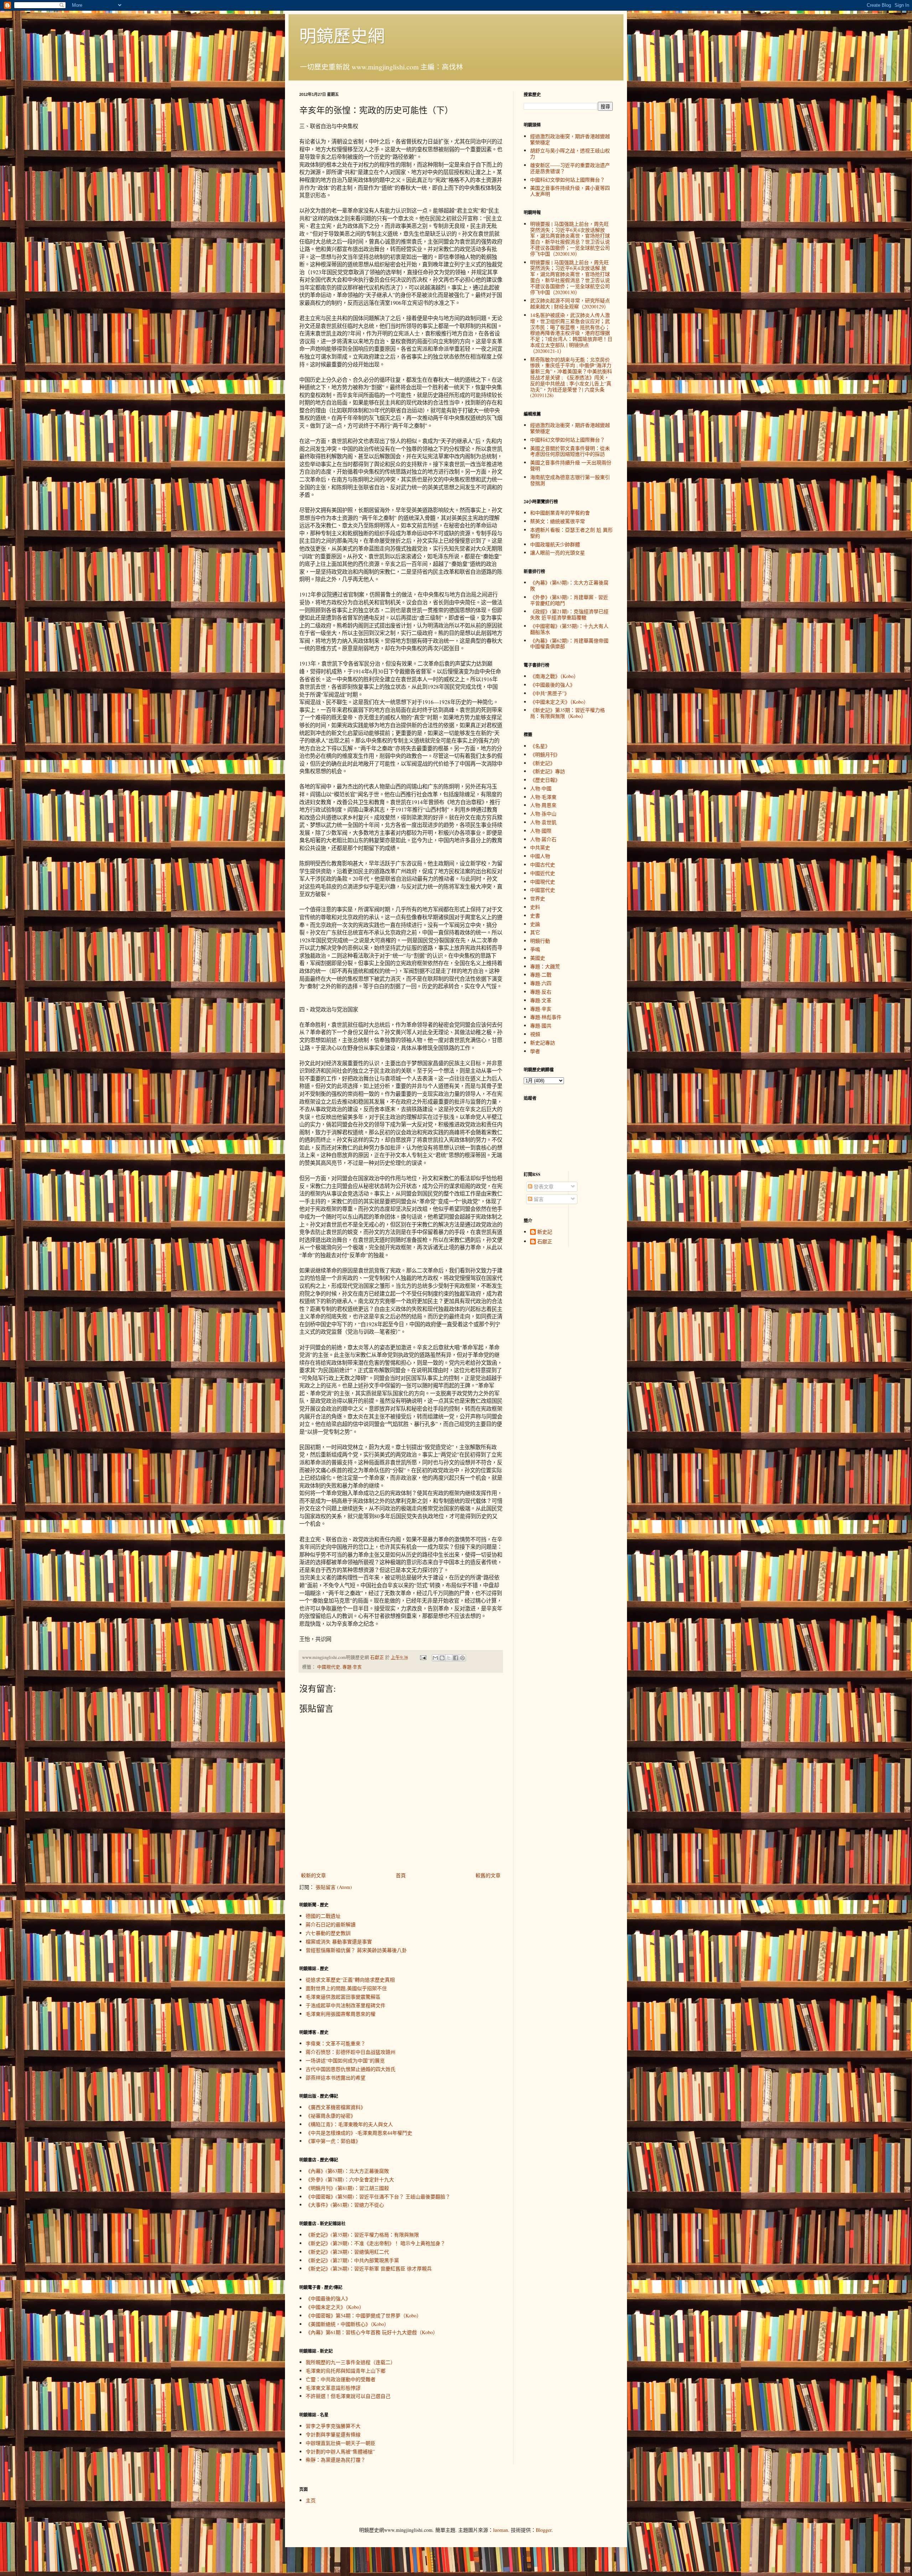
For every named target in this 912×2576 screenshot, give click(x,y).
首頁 (401, 1875)
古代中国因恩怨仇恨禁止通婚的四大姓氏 (351, 2069)
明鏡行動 (540, 941)
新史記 (545, 1232)
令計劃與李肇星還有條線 (333, 2434)
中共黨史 (540, 847)
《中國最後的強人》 (328, 2298)
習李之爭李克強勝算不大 (333, 2426)
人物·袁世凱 (543, 822)
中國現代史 (329, 1667)
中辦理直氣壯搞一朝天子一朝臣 (341, 2443)
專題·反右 (541, 992)
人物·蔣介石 (543, 839)
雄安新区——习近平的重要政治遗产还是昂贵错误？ (570, 168)
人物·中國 (541, 788)
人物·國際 (541, 831)
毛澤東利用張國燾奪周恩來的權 (341, 2014)
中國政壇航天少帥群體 (555, 544)
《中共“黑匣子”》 (550, 693)
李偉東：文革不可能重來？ (336, 2043)
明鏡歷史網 (342, 35)
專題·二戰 (541, 975)
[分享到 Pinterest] (462, 1658)
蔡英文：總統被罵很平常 (558, 521)
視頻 (535, 1034)
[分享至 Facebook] (456, 1658)
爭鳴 (535, 949)
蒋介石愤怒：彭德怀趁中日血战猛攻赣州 (351, 2052)
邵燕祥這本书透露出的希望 (336, 2078)
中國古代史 (543, 865)
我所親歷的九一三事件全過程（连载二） (351, 2362)
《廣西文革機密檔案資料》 (336, 2107)
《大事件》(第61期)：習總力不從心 (345, 2205)
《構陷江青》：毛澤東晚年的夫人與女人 (349, 2124)
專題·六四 (541, 983)
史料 (535, 907)
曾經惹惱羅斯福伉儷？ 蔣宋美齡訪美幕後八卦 (356, 1950)
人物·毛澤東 (543, 797)
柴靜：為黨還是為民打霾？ (336, 2460)
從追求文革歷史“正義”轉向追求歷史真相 (350, 1980)
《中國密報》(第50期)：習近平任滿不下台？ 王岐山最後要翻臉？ (378, 2197)
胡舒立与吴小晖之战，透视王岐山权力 (570, 153)
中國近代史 (543, 873)
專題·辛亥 (352, 1667)
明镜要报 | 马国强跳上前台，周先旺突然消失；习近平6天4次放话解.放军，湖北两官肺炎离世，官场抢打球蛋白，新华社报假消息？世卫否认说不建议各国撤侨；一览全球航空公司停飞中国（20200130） (570, 277)
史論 (535, 924)
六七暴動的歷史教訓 (328, 1933)
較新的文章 (313, 1875)
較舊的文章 (488, 1875)
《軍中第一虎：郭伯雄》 (333, 2141)
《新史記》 (543, 763)
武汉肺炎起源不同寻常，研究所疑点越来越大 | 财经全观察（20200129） (570, 303)
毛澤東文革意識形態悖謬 (333, 2388)
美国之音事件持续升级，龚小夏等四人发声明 (570, 191)
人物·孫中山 (543, 814)
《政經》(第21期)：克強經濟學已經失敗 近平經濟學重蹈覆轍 (569, 614)
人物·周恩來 (543, 805)
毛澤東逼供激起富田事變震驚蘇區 (343, 1997)
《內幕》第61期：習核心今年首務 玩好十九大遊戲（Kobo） (372, 2332)
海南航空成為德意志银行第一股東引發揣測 (570, 480)
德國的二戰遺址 (323, 1916)
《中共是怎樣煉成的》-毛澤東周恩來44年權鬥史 (359, 2133)
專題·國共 (541, 1026)
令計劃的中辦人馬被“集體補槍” (340, 2452)
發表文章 (543, 1186)
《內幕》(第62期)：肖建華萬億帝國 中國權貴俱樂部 (569, 644)
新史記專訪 (543, 1043)
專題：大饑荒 (545, 966)
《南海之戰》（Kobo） (554, 676)
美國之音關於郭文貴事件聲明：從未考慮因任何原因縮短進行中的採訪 (570, 451)
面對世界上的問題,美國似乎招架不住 (346, 1988)
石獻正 (545, 1242)
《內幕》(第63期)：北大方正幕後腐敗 (347, 2171)
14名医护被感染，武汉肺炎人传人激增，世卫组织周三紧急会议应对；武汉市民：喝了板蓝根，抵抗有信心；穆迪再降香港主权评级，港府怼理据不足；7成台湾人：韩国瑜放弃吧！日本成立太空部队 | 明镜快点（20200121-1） (571, 333)
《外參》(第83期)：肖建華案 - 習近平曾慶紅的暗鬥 (569, 600)
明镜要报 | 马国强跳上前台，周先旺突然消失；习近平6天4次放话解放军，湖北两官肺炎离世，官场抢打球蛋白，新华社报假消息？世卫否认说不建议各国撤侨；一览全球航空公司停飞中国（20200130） (570, 239)
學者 (535, 1051)
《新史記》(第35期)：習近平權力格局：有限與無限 (362, 2235)
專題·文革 (541, 1000)
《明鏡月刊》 (545, 754)
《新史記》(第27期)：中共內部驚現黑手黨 (352, 2260)
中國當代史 (543, 890)
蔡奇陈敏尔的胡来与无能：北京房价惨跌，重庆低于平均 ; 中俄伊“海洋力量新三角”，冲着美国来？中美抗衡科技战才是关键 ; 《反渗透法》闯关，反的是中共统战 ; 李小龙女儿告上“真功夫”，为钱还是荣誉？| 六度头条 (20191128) (571, 378)
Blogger (544, 2530)
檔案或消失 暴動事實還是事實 (339, 1942)
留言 (538, 1199)
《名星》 (540, 746)
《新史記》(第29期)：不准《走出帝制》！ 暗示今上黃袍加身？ (375, 2243)
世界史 (538, 898)
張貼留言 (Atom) (334, 1887)
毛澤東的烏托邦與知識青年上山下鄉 (346, 2371)
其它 (535, 932)
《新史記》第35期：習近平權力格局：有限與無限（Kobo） (568, 713)
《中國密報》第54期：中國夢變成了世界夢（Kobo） (364, 2315)
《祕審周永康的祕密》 (331, 2116)
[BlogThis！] (442, 1658)
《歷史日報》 (545, 780)
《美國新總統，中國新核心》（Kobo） (347, 2324)
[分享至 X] (449, 1658)
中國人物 (540, 856)
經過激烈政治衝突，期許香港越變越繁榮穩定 (570, 139)
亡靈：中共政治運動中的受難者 (341, 2379)
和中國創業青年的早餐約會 (560, 513)
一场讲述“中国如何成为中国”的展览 (345, 2060)
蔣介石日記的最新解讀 (331, 1924)
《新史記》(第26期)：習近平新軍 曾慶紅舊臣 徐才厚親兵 (369, 2268)
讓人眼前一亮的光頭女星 (558, 553)
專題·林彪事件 (546, 1017)
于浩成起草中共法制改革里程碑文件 (346, 2005)
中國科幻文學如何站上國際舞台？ (568, 180)
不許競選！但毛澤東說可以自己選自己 (348, 2396)
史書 (535, 915)
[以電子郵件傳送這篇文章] (435, 1658)
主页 (311, 2500)
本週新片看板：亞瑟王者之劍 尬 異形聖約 (571, 533)
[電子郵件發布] (423, 1657)
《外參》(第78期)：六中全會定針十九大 (350, 2179)
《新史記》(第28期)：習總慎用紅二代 (347, 2252)
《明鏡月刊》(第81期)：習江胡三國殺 (347, 2188)
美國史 (538, 958)
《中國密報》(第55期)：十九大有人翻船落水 (569, 629)
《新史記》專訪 (548, 771)
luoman (501, 2530)
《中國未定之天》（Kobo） (335, 2307)
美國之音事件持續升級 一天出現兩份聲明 (571, 465)
